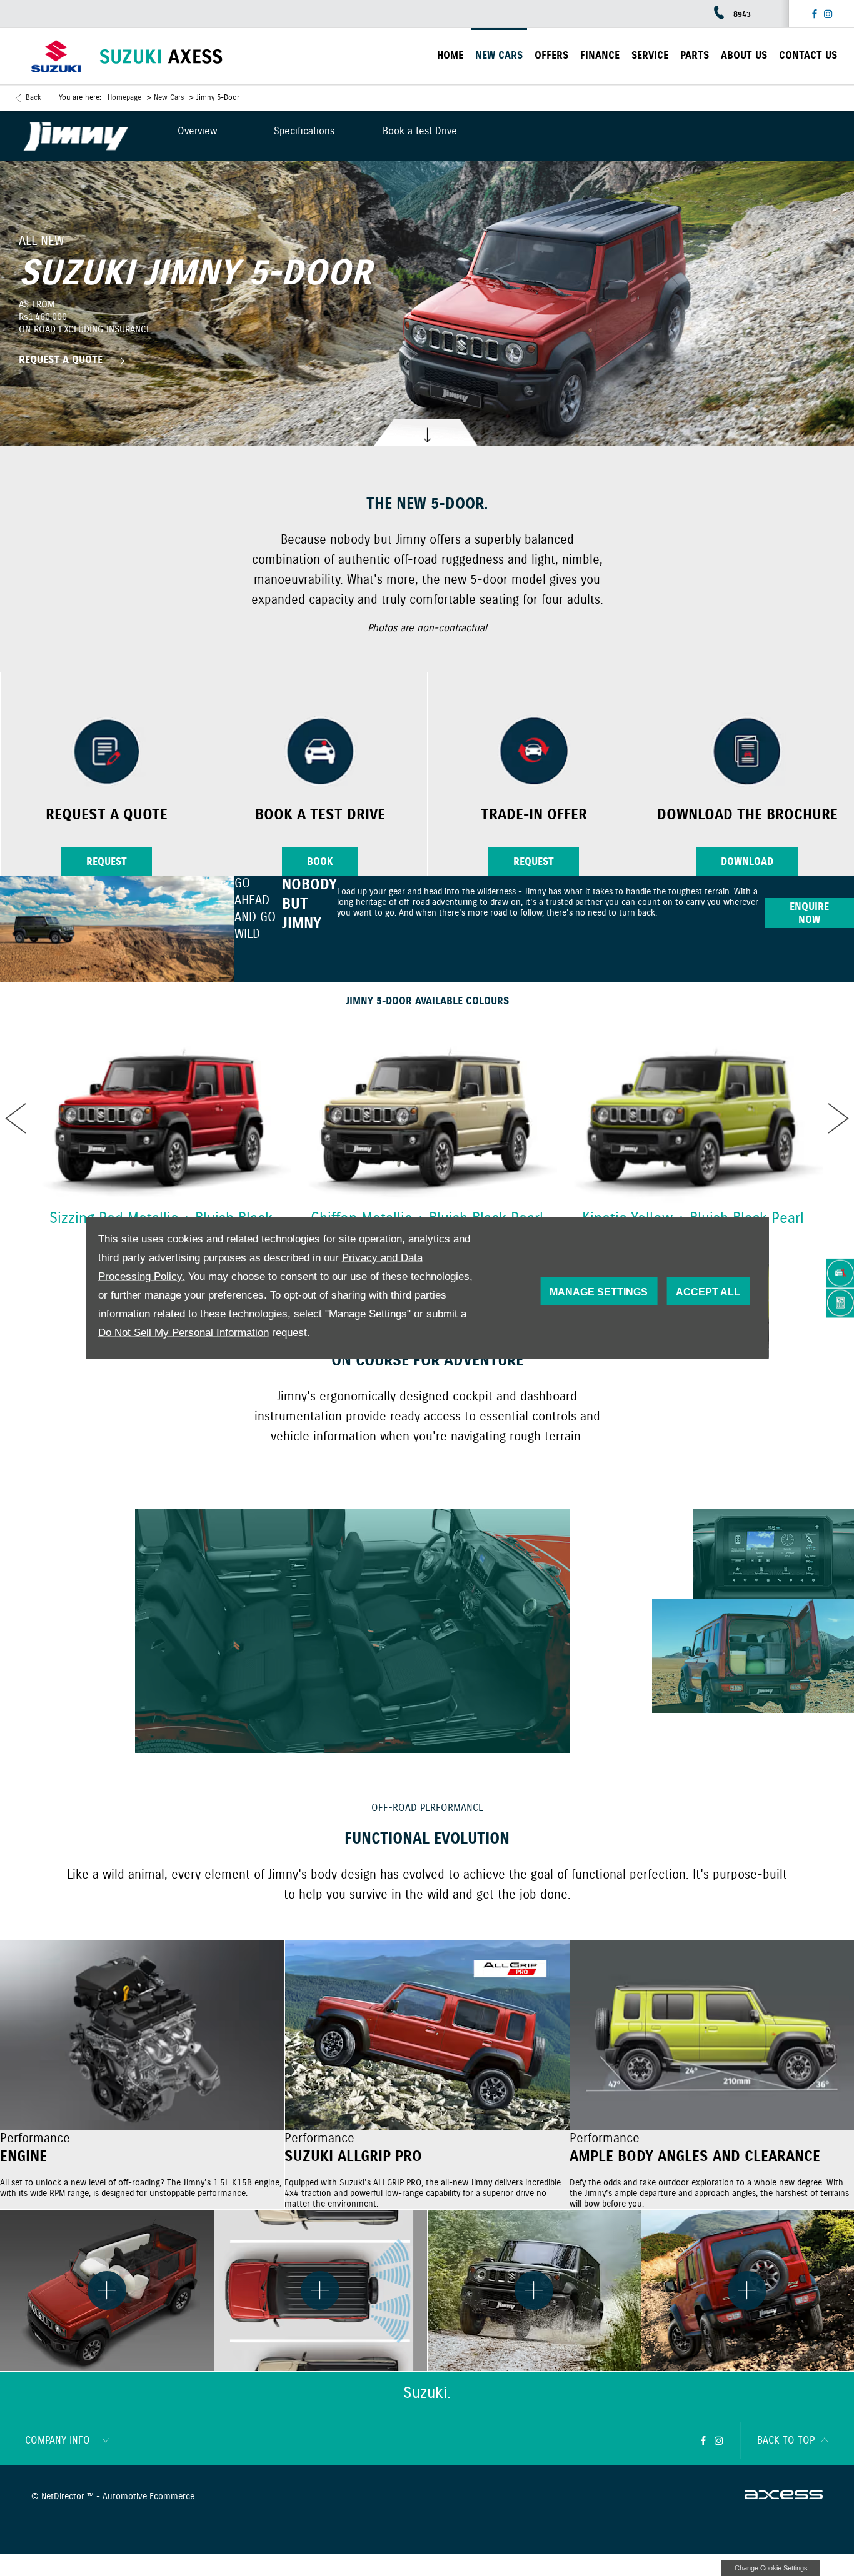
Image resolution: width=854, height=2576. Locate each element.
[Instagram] (828, 14)
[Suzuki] (56, 57)
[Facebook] (815, 14)
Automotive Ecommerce (148, 2497)
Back (33, 98)
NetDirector (64, 2497)
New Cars (169, 98)
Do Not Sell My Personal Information (183, 1333)
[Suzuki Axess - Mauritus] (161, 57)
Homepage (124, 98)
